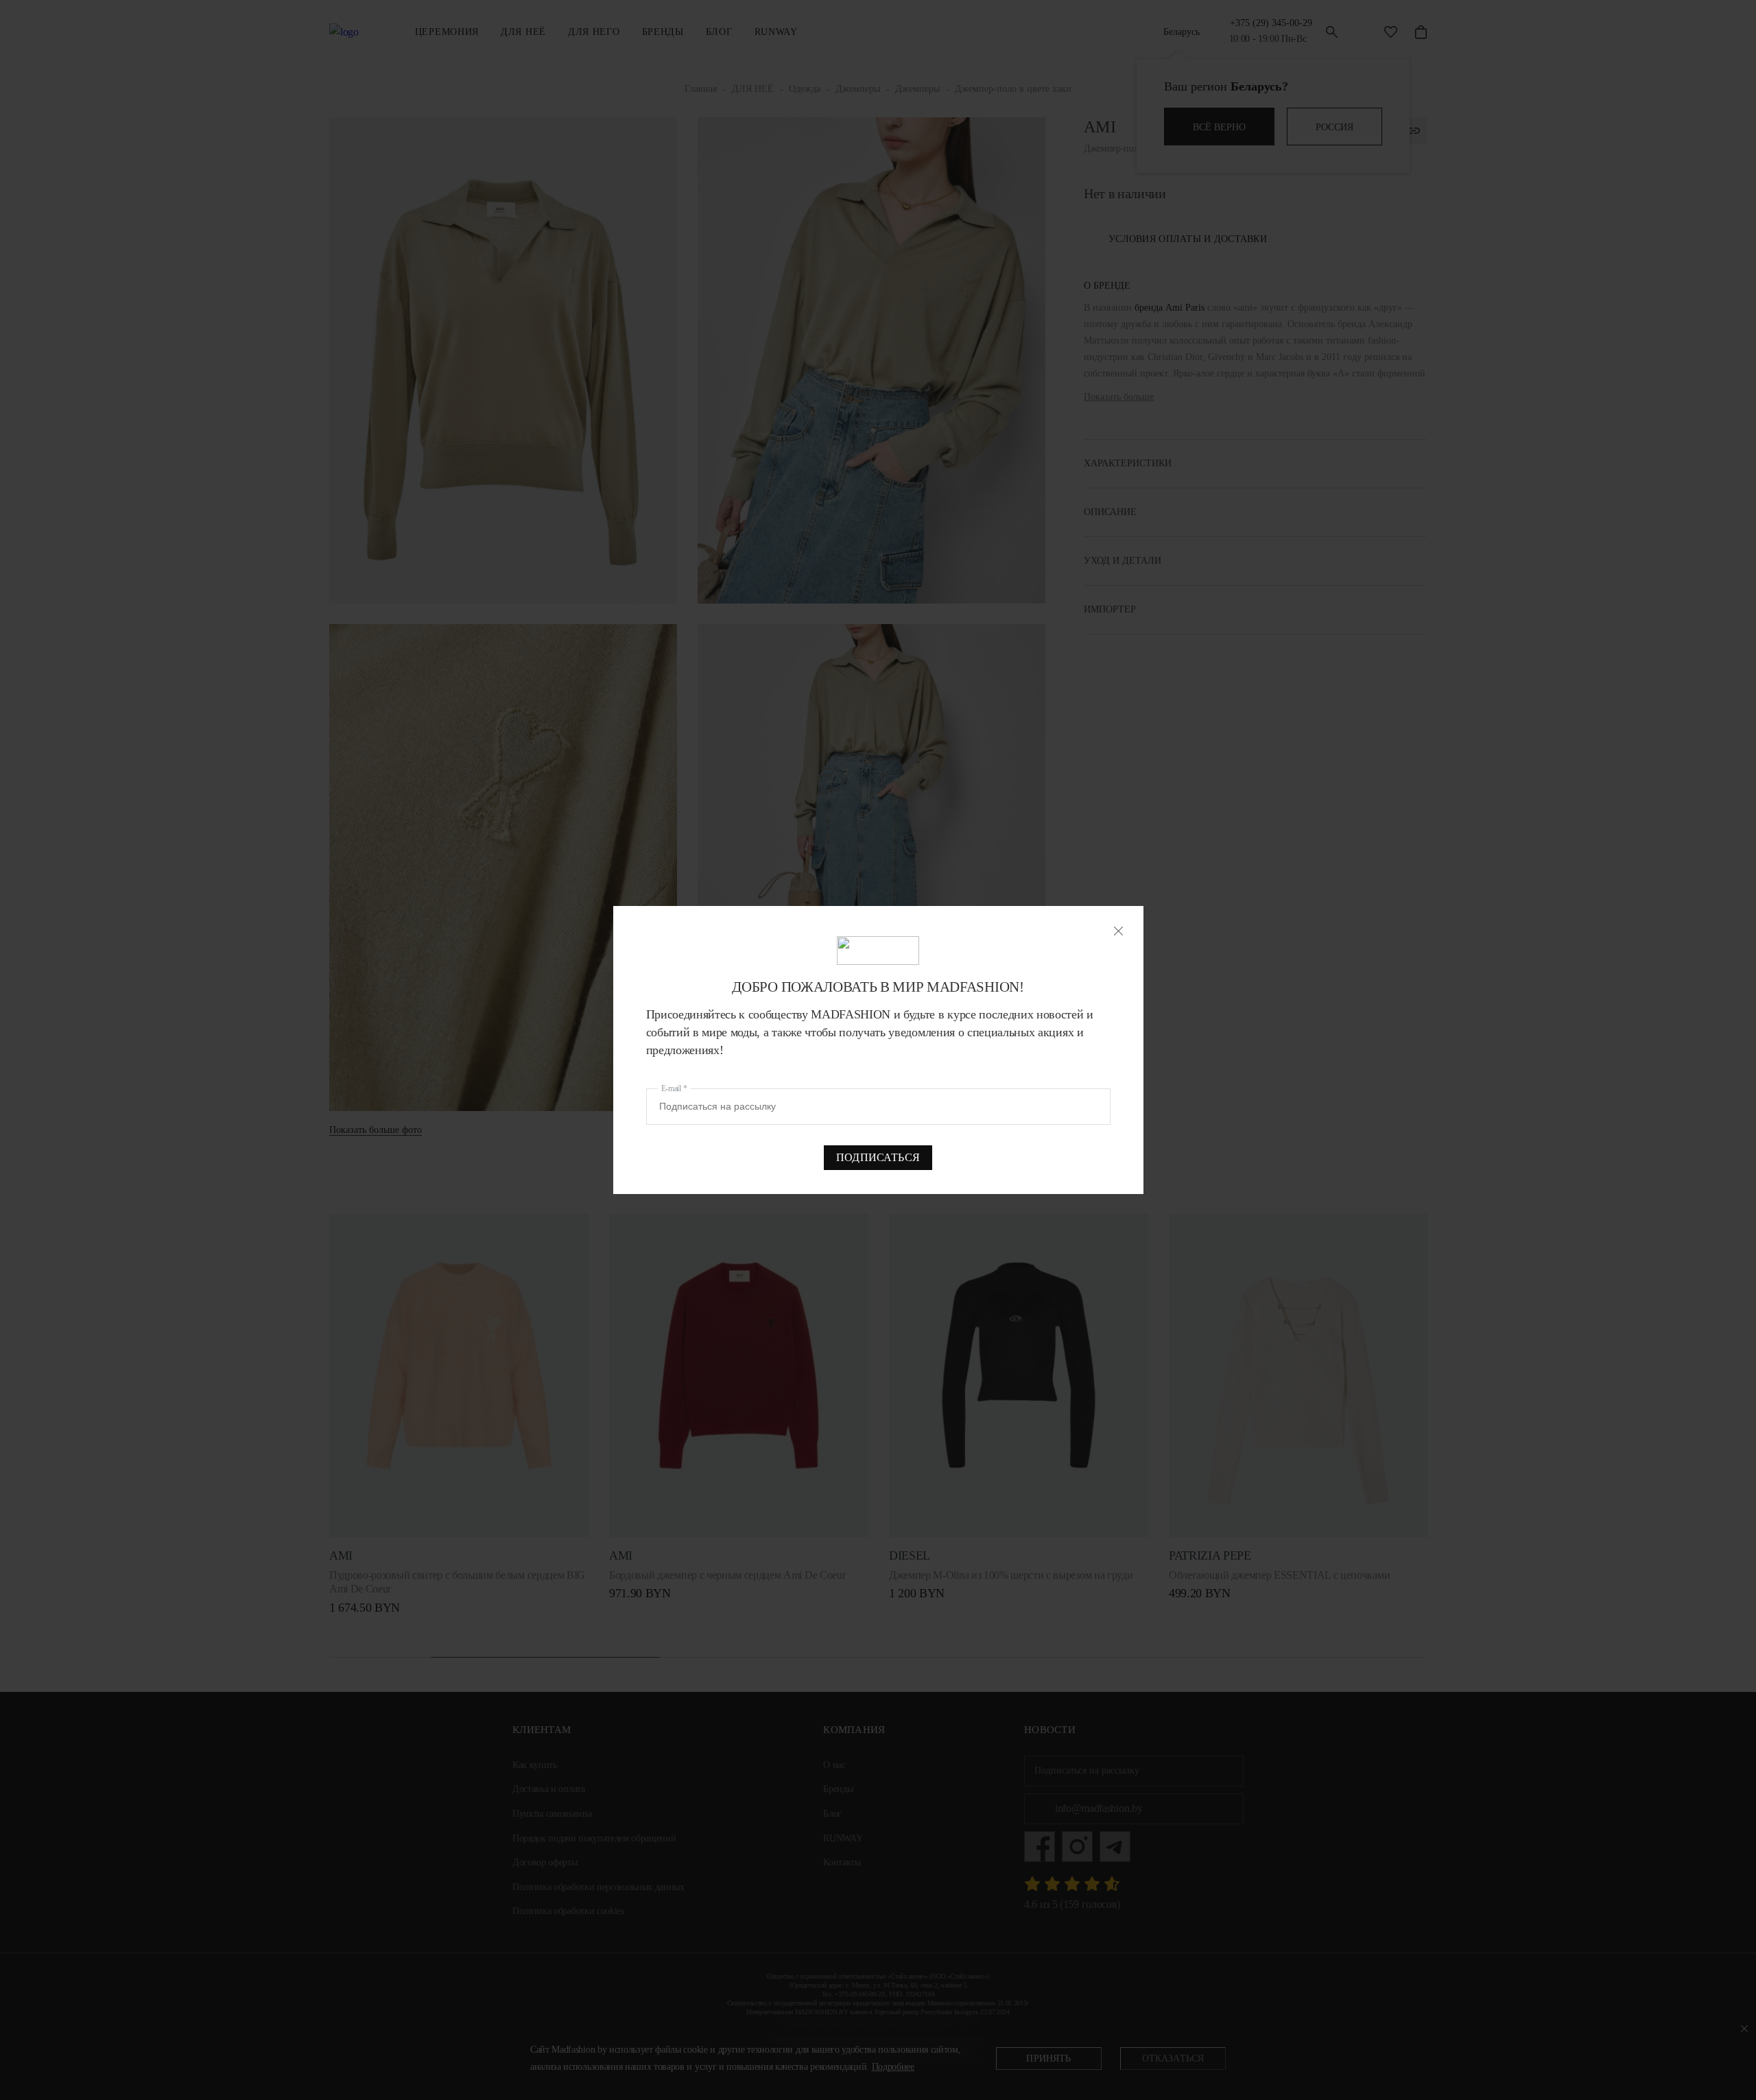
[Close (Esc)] (1118, 931)
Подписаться (878, 1157)
